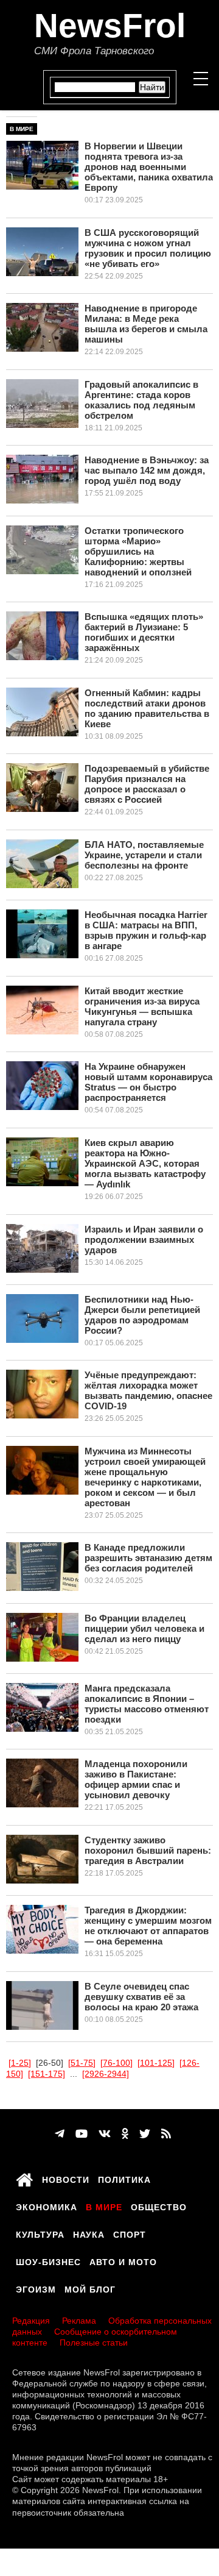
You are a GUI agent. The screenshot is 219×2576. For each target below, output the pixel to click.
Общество (159, 2205)
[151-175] (47, 2074)
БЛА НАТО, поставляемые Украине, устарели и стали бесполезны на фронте (144, 855)
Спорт (130, 2233)
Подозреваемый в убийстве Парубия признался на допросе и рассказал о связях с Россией (147, 784)
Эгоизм (36, 2288)
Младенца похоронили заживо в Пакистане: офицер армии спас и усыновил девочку (136, 1779)
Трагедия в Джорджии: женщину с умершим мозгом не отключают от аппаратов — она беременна (148, 1926)
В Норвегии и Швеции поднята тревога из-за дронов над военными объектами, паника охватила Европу (149, 167)
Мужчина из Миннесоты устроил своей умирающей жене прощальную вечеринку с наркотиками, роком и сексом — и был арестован (145, 1477)
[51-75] (82, 2063)
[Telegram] (60, 2134)
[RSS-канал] (166, 2134)
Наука (89, 2233)
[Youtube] (82, 2134)
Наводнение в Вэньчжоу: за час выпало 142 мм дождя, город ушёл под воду (147, 470)
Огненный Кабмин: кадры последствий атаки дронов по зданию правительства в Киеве (147, 708)
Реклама (79, 2321)
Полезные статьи (94, 2343)
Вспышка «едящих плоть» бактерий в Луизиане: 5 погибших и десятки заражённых (144, 632)
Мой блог (90, 2288)
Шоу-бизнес (48, 2260)
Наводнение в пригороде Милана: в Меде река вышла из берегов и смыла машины (146, 324)
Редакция (31, 2321)
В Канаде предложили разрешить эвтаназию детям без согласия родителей (148, 1558)
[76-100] (116, 2063)
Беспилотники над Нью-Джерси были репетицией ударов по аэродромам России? (142, 1315)
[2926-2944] (106, 2074)
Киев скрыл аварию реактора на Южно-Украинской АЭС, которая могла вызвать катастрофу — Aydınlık (145, 1163)
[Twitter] (145, 2134)
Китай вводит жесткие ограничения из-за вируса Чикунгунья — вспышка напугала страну (142, 1006)
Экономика (47, 2205)
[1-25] (20, 2063)
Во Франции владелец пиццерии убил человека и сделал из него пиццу (144, 1628)
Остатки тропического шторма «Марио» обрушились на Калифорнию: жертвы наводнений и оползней (138, 551)
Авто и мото (123, 2260)
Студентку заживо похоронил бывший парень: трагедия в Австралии (148, 1850)
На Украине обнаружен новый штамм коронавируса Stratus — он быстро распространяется (148, 1082)
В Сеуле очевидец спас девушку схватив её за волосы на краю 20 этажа (141, 1997)
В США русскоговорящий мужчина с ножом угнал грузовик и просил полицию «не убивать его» (148, 248)
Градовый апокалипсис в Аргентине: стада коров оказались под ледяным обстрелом (141, 400)
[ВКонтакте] (105, 2134)
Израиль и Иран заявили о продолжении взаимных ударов (144, 1240)
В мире (22, 129)
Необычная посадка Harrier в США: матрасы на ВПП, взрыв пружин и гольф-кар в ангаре (146, 930)
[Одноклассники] (125, 2134)
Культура (40, 2233)
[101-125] (156, 2063)
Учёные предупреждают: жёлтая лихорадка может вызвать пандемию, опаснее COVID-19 (148, 1390)
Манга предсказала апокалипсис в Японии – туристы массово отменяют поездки (147, 1704)
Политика (124, 2178)
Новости (66, 2178)
